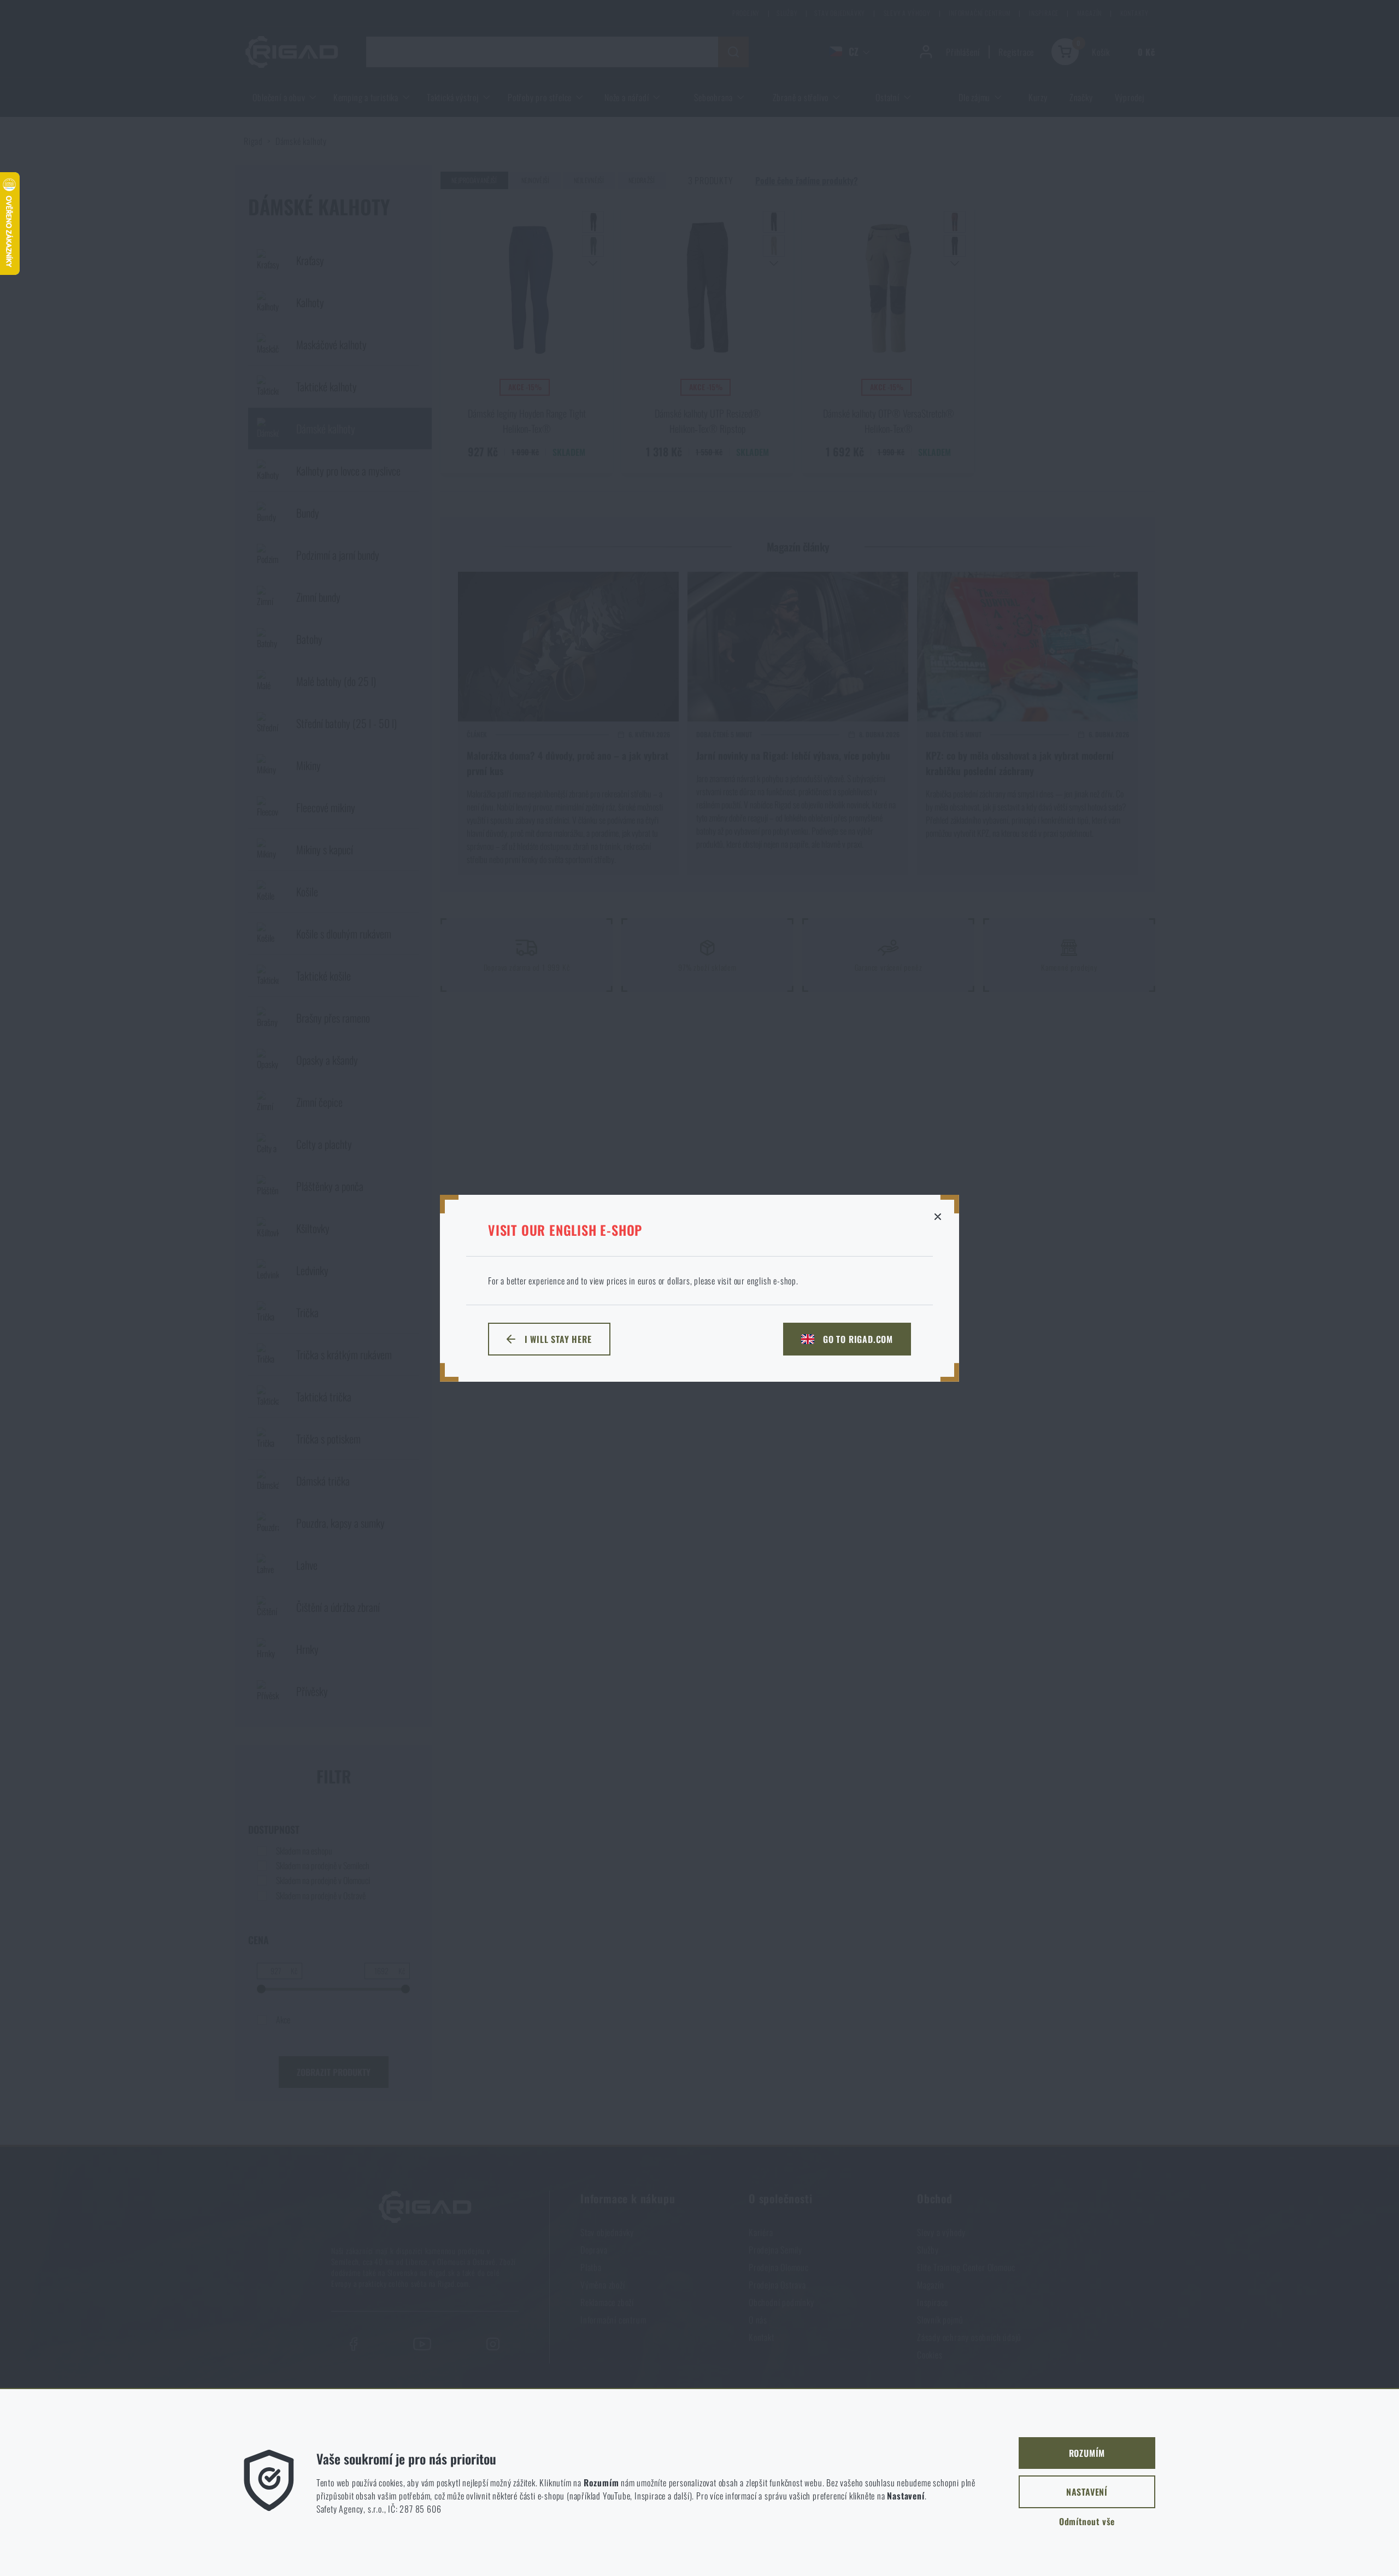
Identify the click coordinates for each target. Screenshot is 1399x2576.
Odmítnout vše (1087, 2521)
